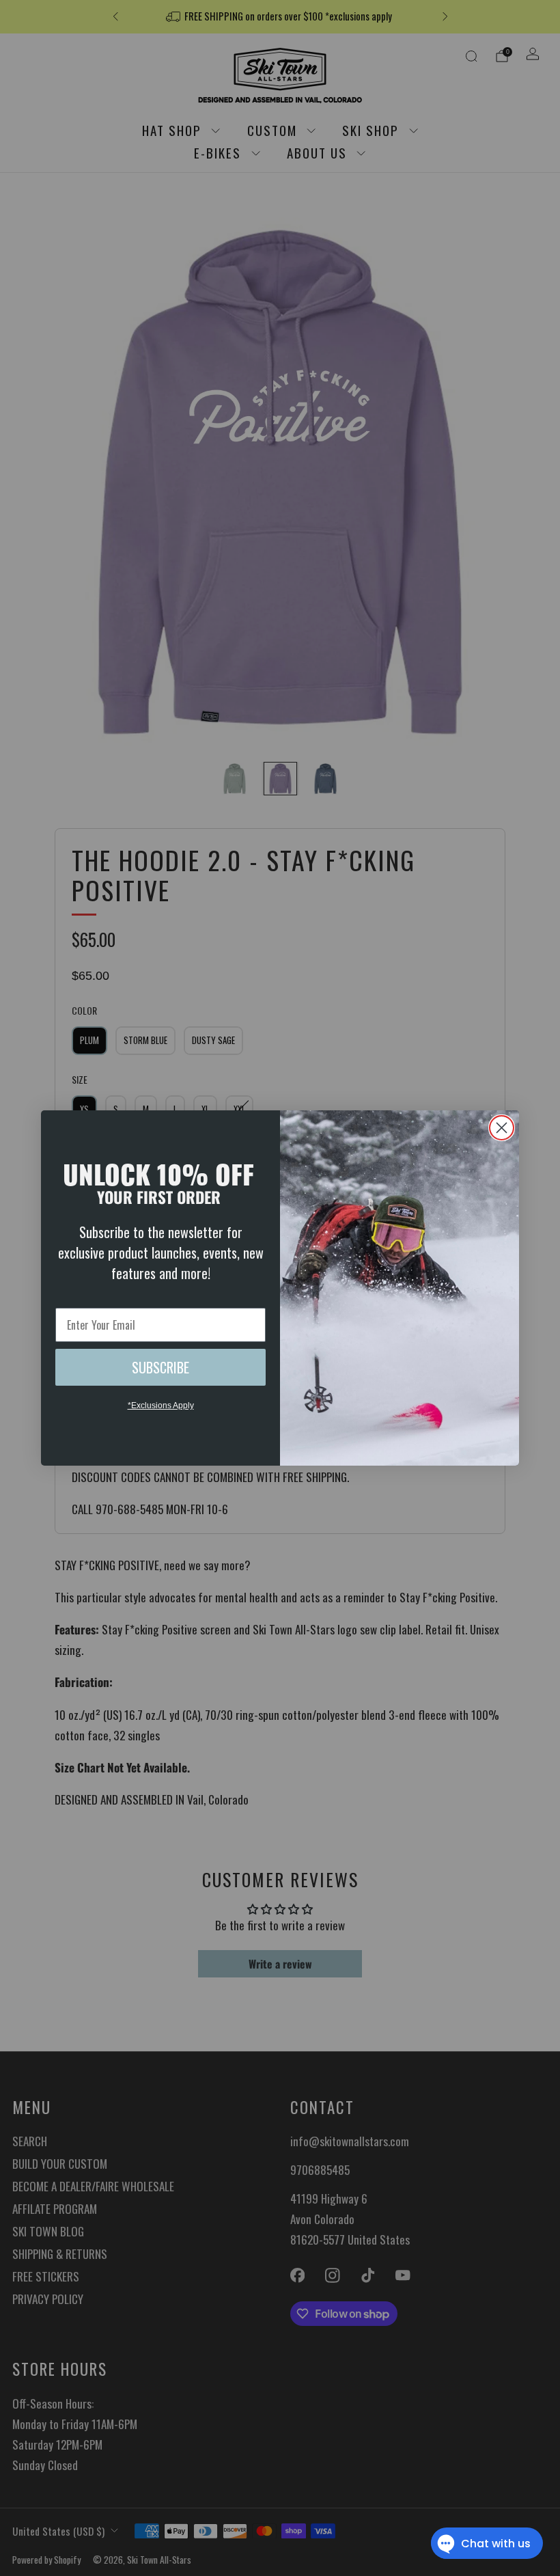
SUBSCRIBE (160, 1367)
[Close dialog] (502, 1128)
